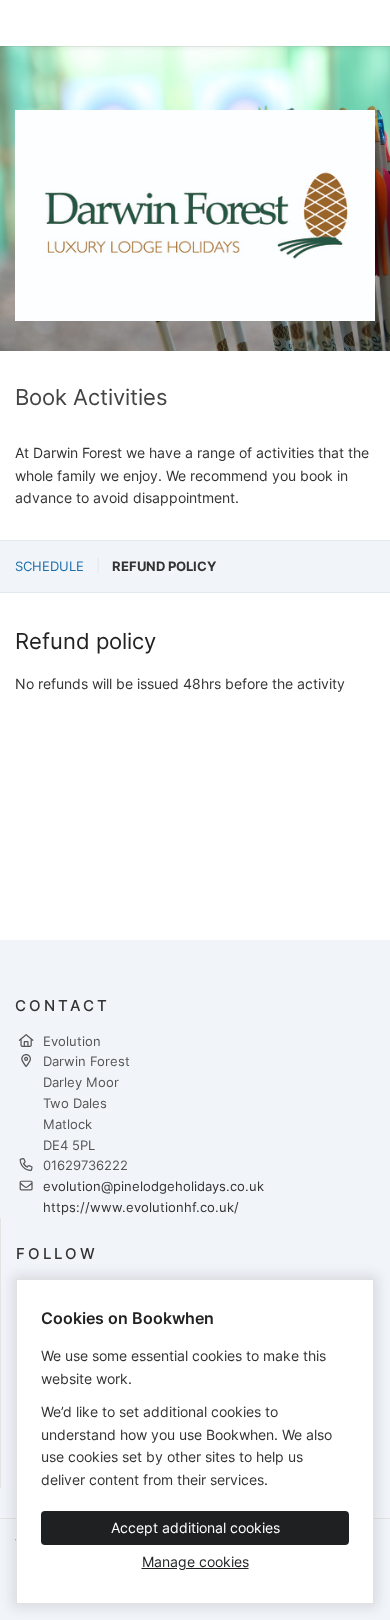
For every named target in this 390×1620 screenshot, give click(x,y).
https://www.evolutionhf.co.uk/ (141, 1207)
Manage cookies (195, 1561)
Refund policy (164, 566)
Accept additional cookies (195, 1527)
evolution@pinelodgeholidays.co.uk (153, 1186)
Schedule (49, 566)
